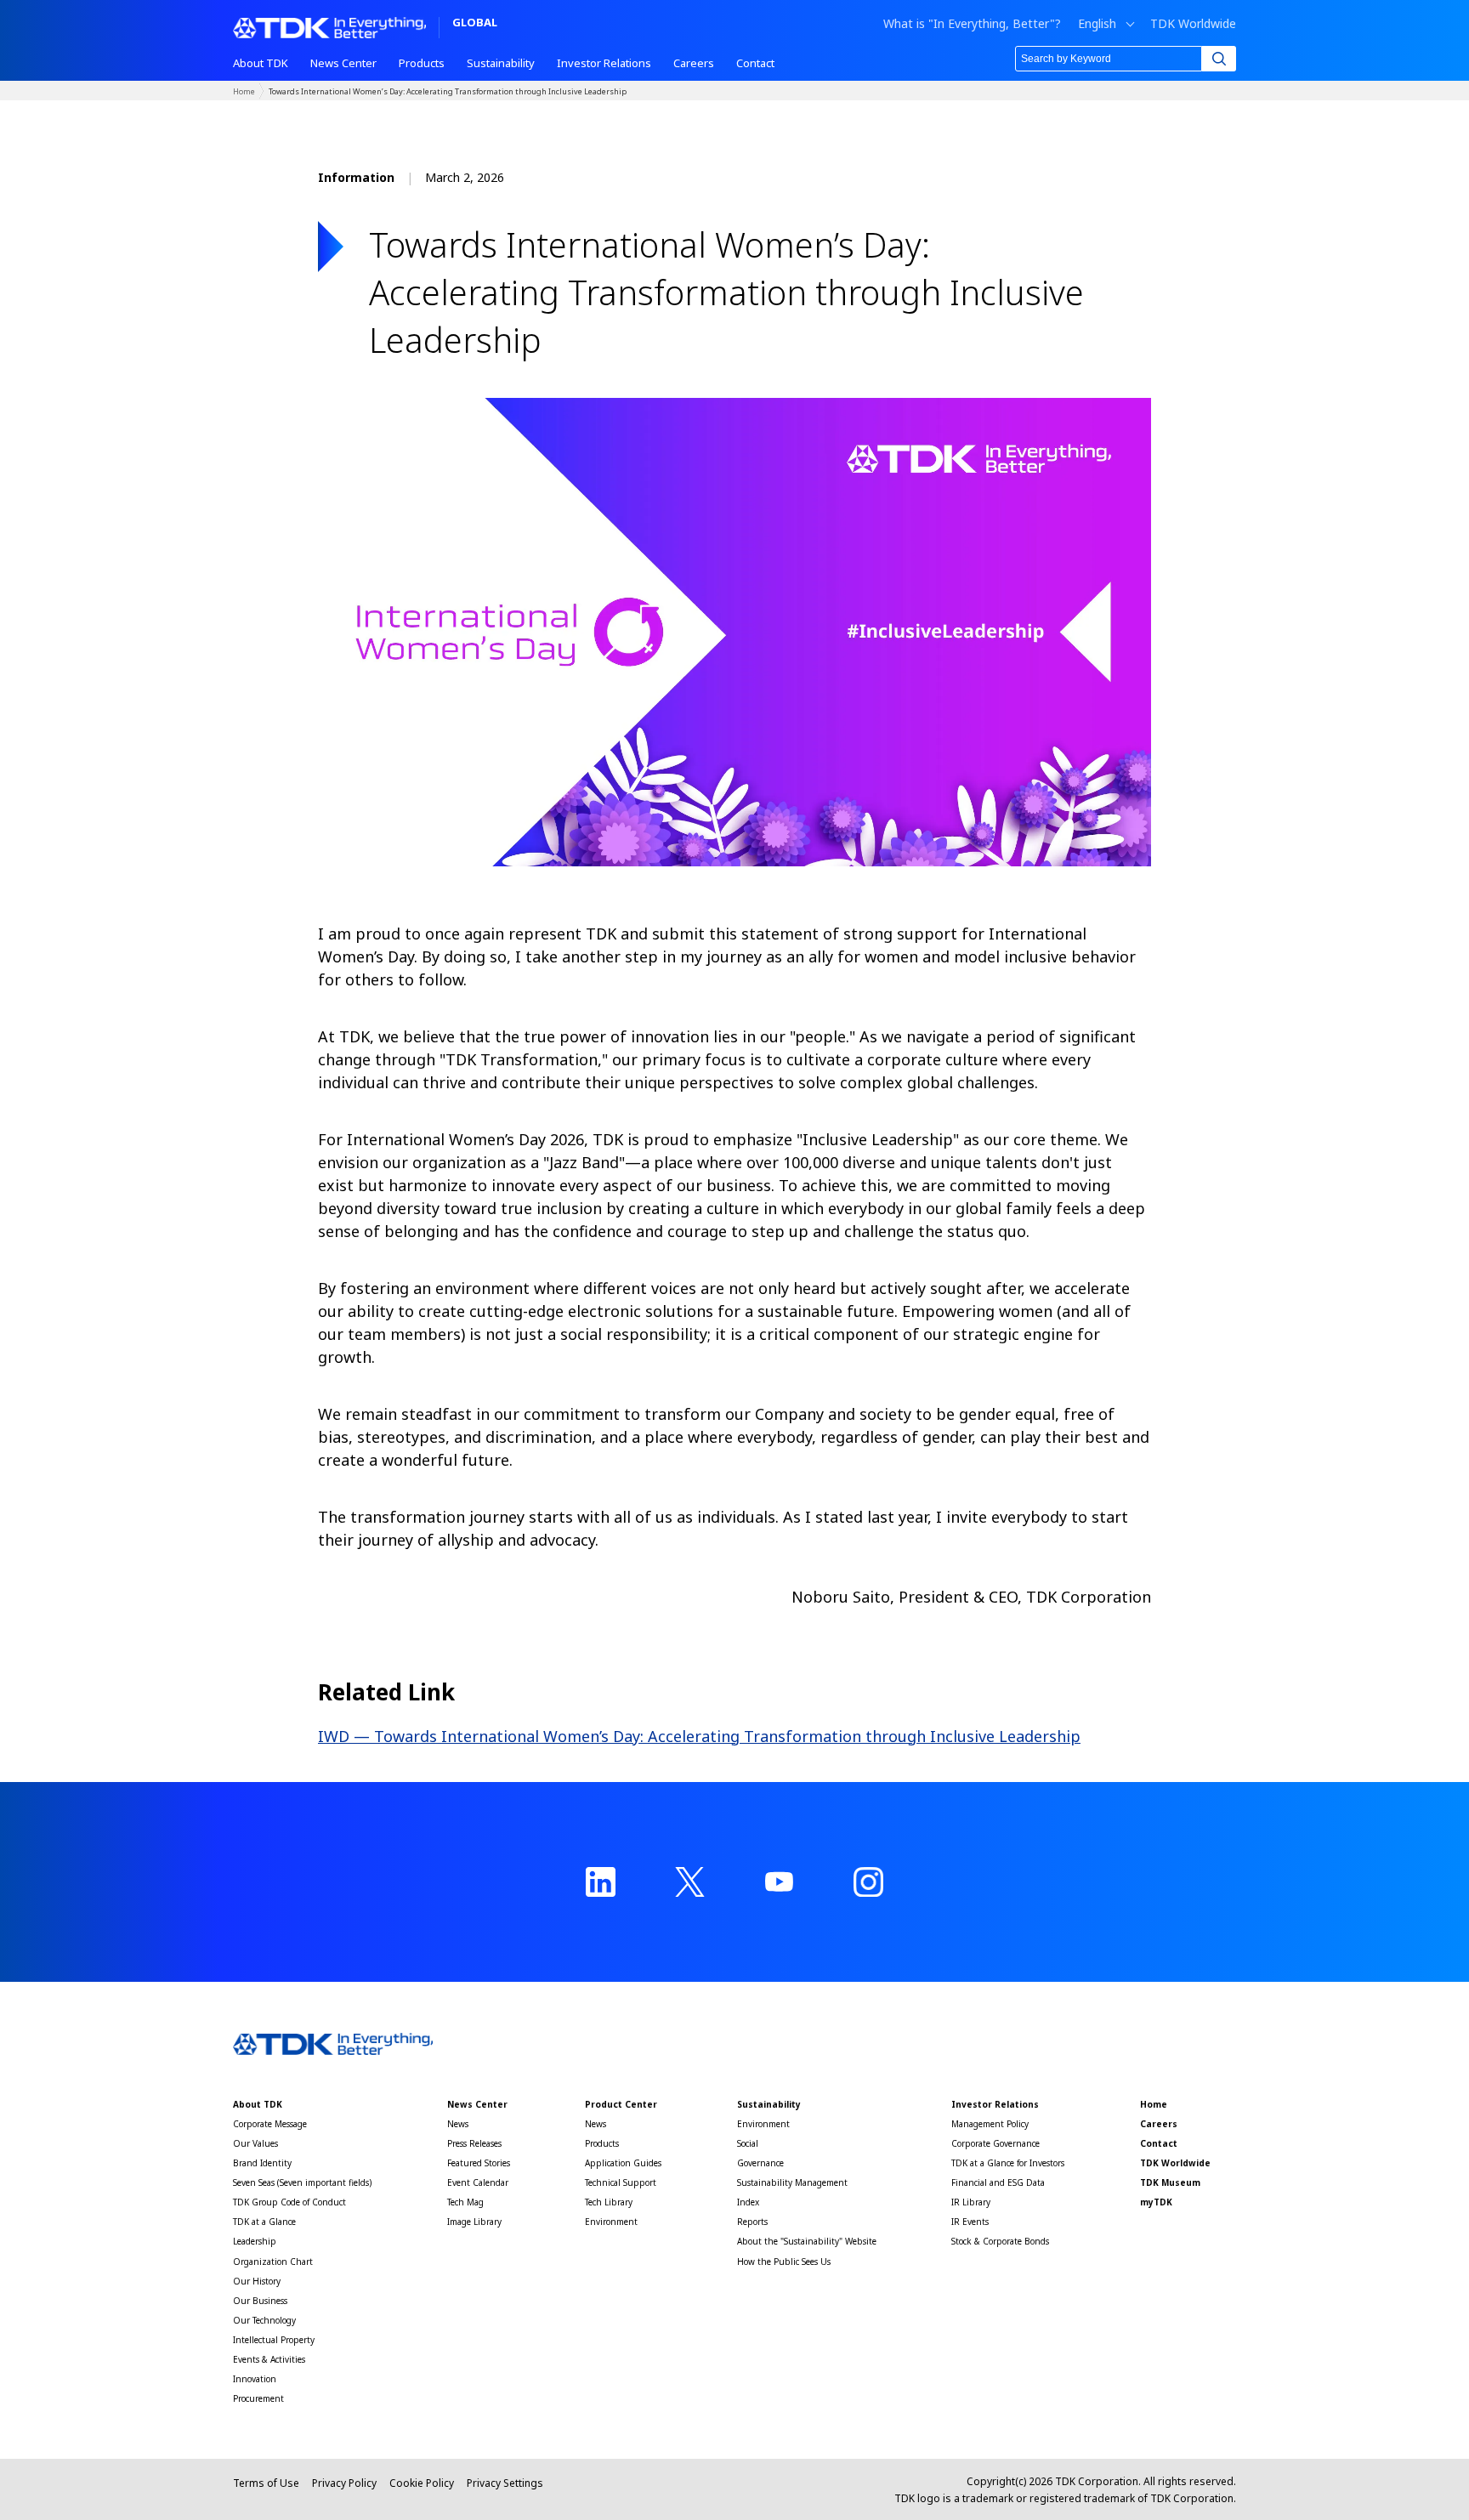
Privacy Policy (344, 2483)
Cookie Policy (422, 2483)
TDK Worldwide (1193, 24)
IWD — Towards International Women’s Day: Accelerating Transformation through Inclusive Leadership (699, 1736)
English (1097, 24)
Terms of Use (266, 2483)
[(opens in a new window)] (601, 1882)
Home (244, 91)
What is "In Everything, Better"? (972, 24)
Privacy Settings (505, 2483)
